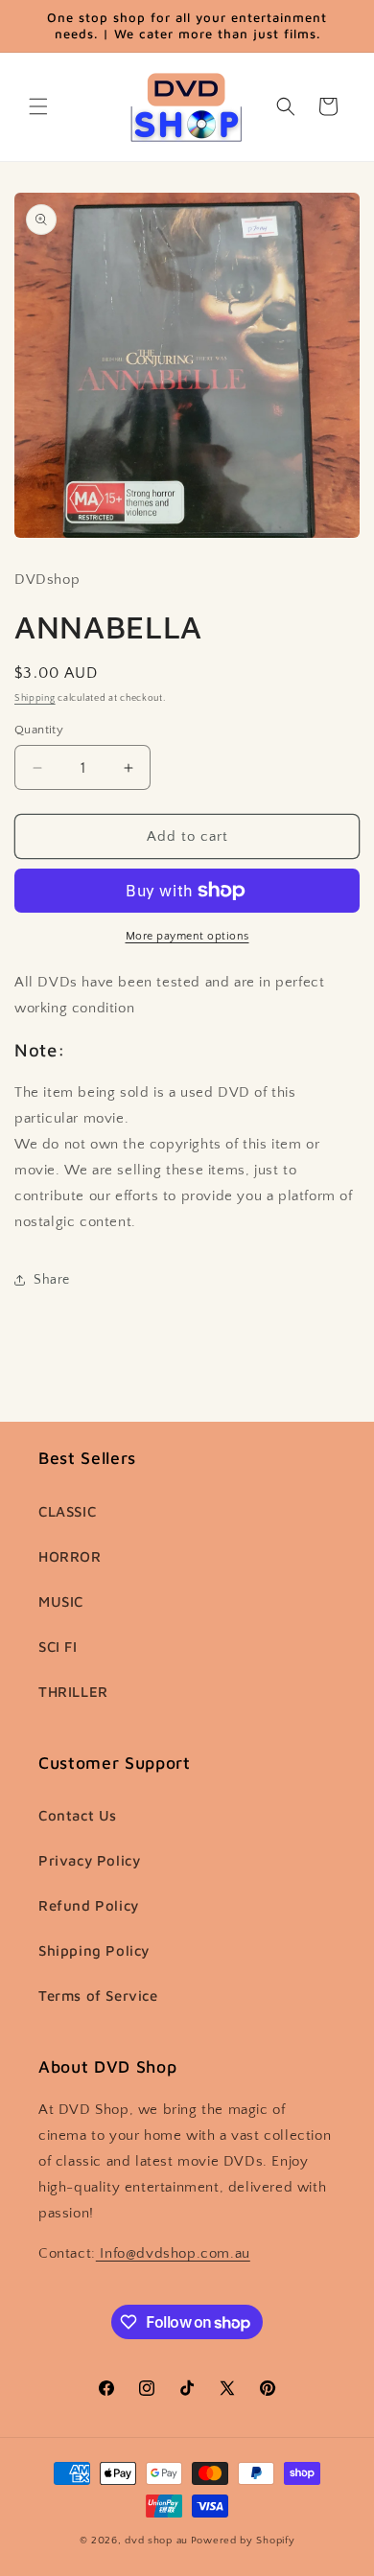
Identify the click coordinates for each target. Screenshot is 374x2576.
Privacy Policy (89, 1860)
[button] (38, 106)
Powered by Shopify (243, 2541)
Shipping (35, 698)
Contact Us (78, 1815)
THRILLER (73, 1692)
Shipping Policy (94, 1950)
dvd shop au (156, 2541)
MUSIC (61, 1601)
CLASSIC (67, 1511)
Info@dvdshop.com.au (173, 2253)
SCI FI (58, 1647)
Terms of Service (98, 1996)
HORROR (70, 1556)
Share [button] (52, 1280)
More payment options (187, 936)
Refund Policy (89, 1905)
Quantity (39, 730)
